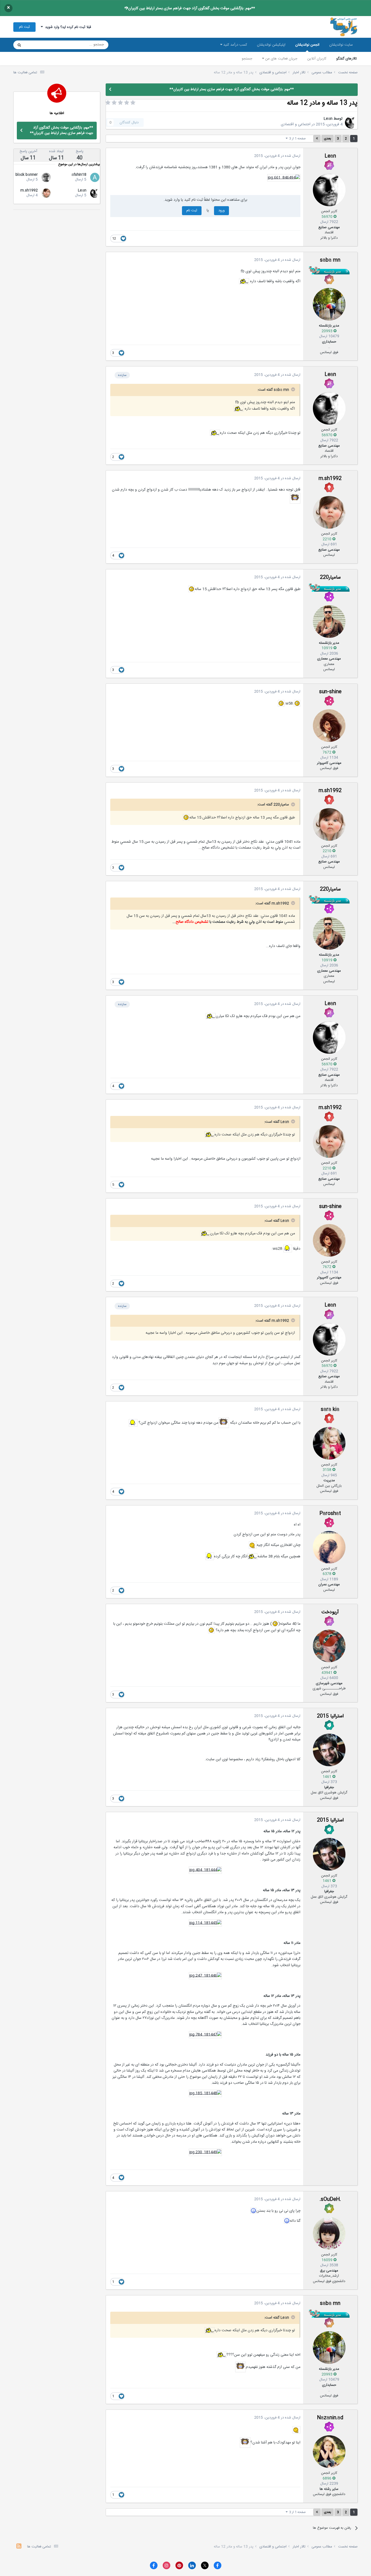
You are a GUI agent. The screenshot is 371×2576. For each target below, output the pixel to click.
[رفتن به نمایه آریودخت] (329, 1646)
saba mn (330, 260)
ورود (221, 211)
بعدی (328, 139)
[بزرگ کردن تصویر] (284, 178)
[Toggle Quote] (293, 389)
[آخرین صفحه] (317, 139)
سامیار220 (330, 578)
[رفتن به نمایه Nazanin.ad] (329, 2452)
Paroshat (330, 1514)
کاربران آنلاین (317, 59)
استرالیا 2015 (330, 1716)
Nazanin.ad (330, 2418)
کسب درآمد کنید (235, 45)
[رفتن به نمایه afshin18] (95, 177)
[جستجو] (19, 45)
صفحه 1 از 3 (297, 139)
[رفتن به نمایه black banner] (46, 177)
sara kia (330, 1410)
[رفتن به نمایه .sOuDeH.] (329, 2233)
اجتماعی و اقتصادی (296, 124)
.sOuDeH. (330, 2200)
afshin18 (79, 175)
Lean (328, 119)
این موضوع (40, 45)
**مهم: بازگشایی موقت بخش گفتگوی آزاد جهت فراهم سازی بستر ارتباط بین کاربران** (190, 8)
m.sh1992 (330, 479)
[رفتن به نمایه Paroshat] (329, 1547)
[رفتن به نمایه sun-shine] (329, 726)
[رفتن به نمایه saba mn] (329, 304)
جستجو (247, 59)
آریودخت (330, 1612)
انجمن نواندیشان (307, 45)
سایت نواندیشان (341, 45)
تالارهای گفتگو (347, 59)
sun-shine (330, 692)
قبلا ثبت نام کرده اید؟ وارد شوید (67, 27)
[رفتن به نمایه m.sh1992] (329, 512)
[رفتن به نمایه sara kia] (329, 1443)
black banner (27, 175)
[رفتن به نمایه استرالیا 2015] (329, 1750)
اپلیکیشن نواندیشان (271, 45)
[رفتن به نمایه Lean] (351, 123)
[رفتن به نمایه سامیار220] (329, 622)
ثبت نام (24, 27)
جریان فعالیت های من (281, 59)
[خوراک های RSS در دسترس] (19, 2547)
